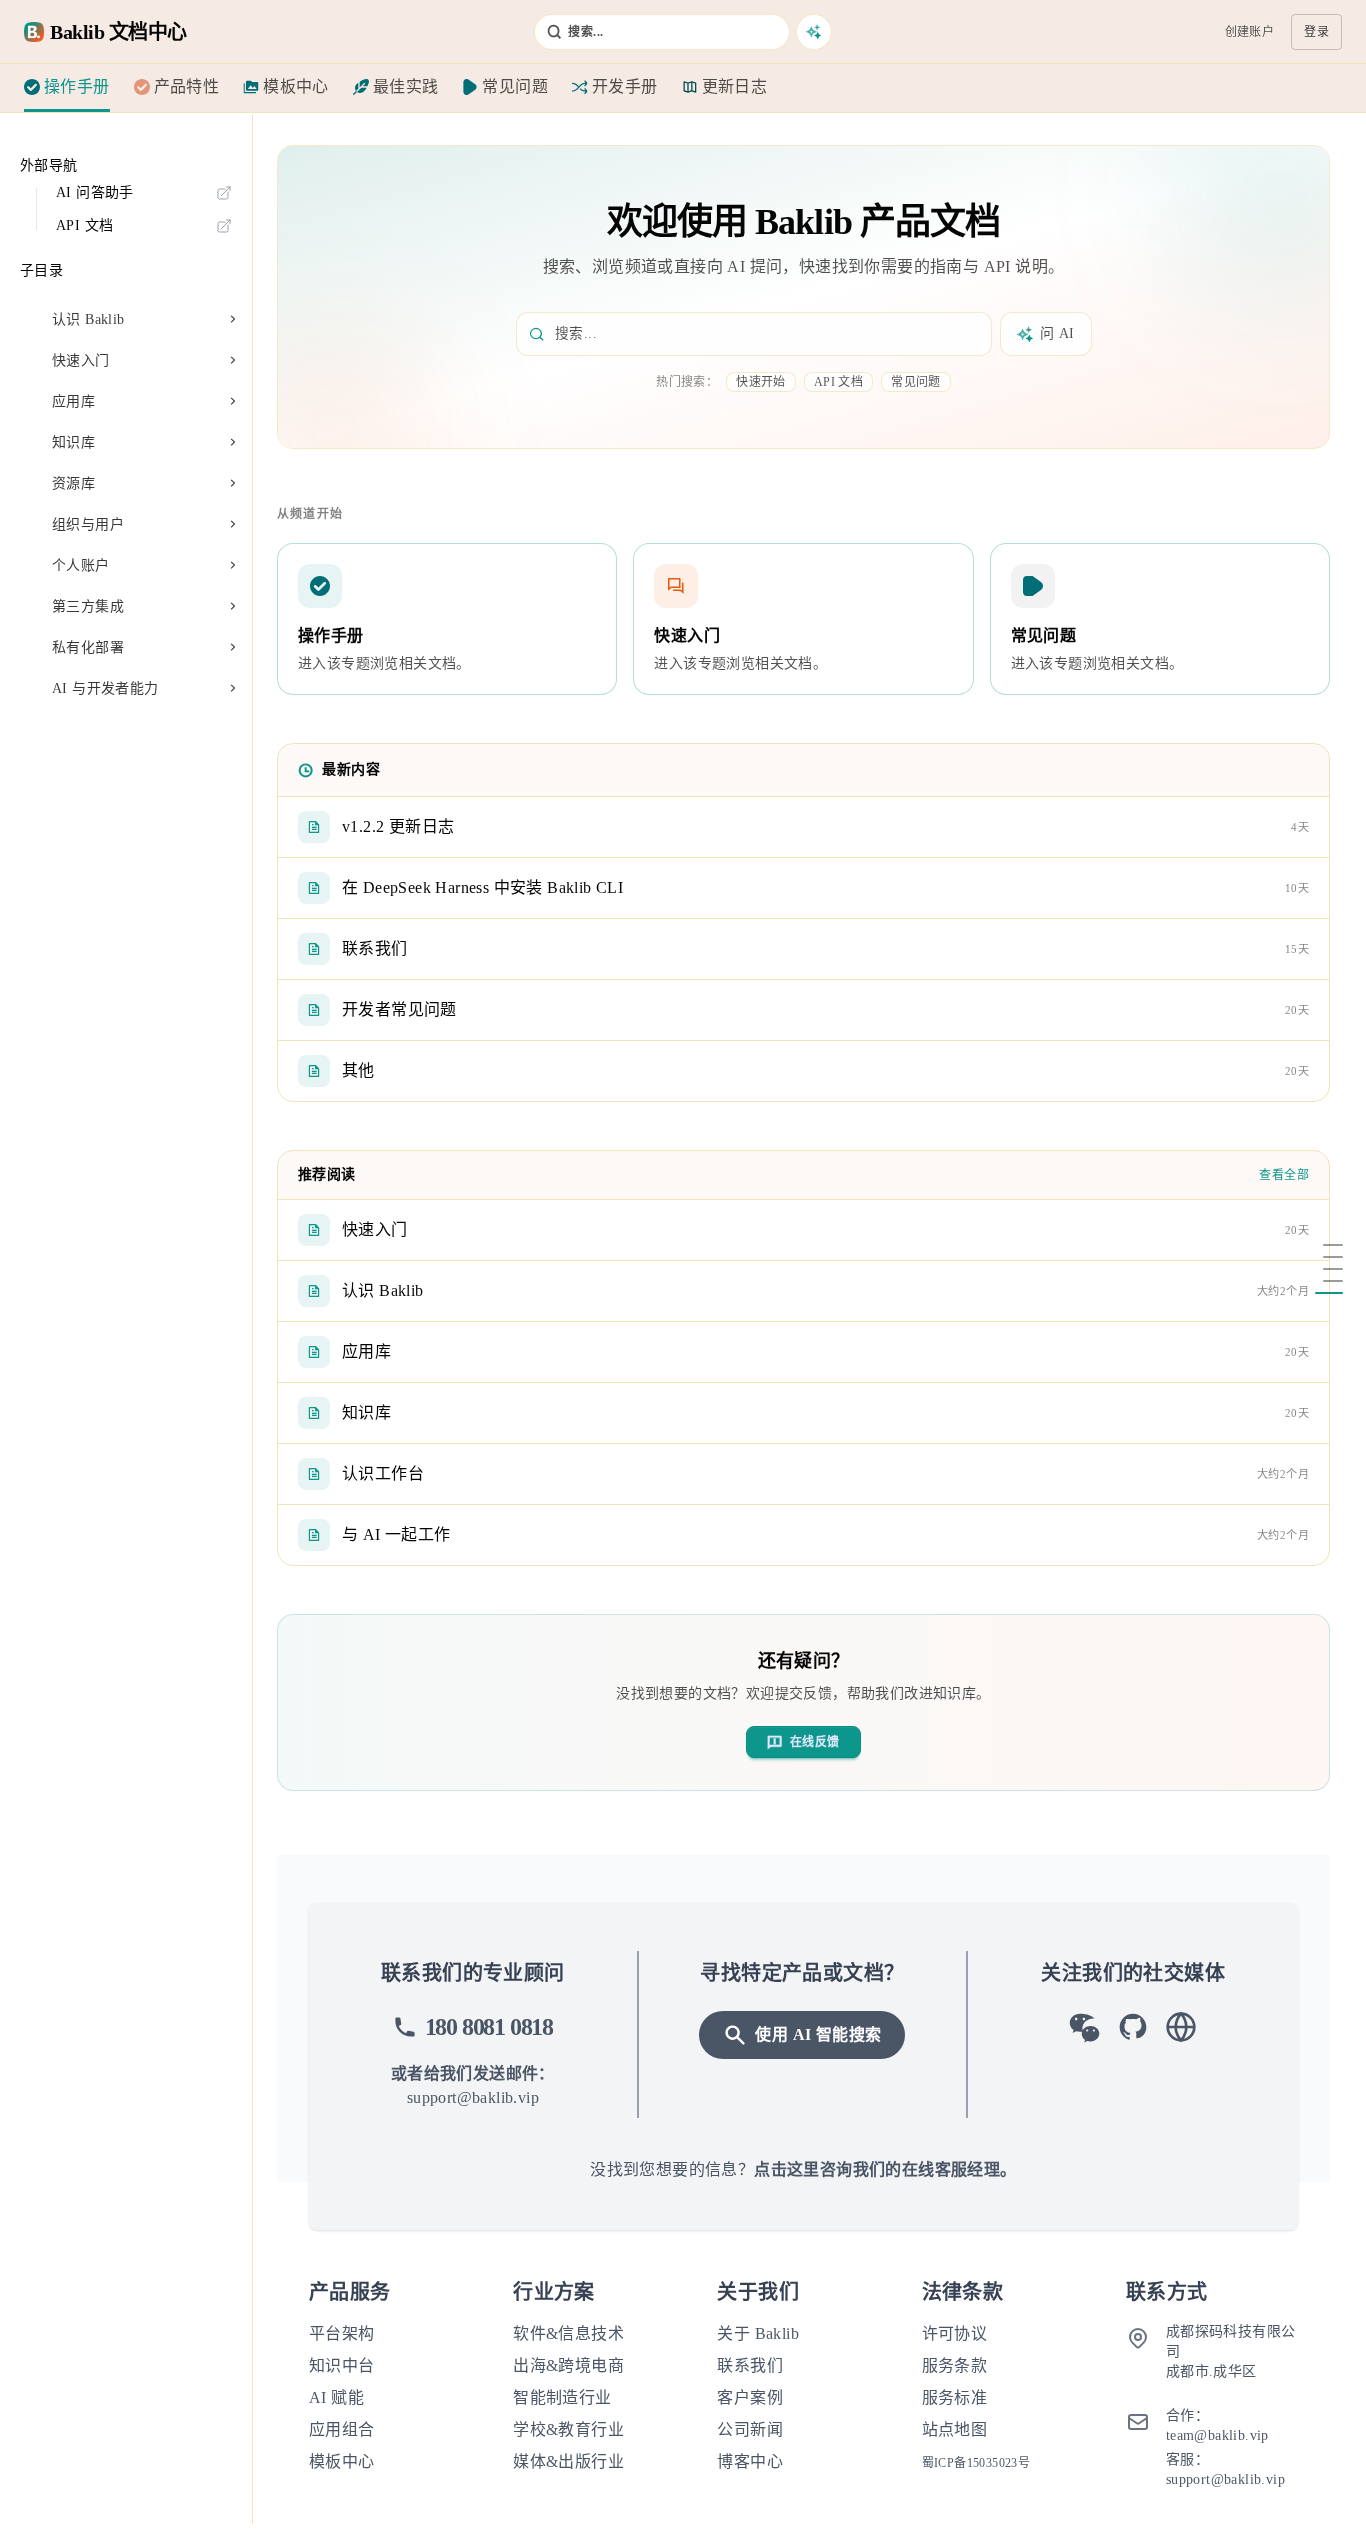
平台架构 (342, 2333)
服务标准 (955, 2397)
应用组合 (342, 2429)
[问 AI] (814, 32)
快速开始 (761, 382)
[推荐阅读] (1327, 1281)
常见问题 (916, 382)
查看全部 (1284, 1175)
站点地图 (955, 2429)
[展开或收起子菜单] (233, 320)
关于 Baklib (758, 2333)
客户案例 (750, 2397)
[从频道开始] (1327, 1257)
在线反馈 (815, 1742)
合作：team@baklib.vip (1217, 2425)
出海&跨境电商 (568, 2365)
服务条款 (955, 2365)
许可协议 (955, 2333)
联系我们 (750, 2365)
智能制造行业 (562, 2397)
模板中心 (342, 2461)
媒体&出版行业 (568, 2461)
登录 (1316, 32)
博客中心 (750, 2461)
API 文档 (838, 382)
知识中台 (342, 2365)
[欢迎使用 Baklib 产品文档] (1327, 1245)
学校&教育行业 (568, 2429)
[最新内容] (1327, 1269)
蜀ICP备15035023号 (976, 2463)
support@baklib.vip (473, 2097)
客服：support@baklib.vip (1225, 2469)
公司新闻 (750, 2429)
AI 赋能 (336, 2397)
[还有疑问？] (1327, 1293)
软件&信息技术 (568, 2333)
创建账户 (1250, 32)
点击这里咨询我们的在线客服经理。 (885, 2169)
